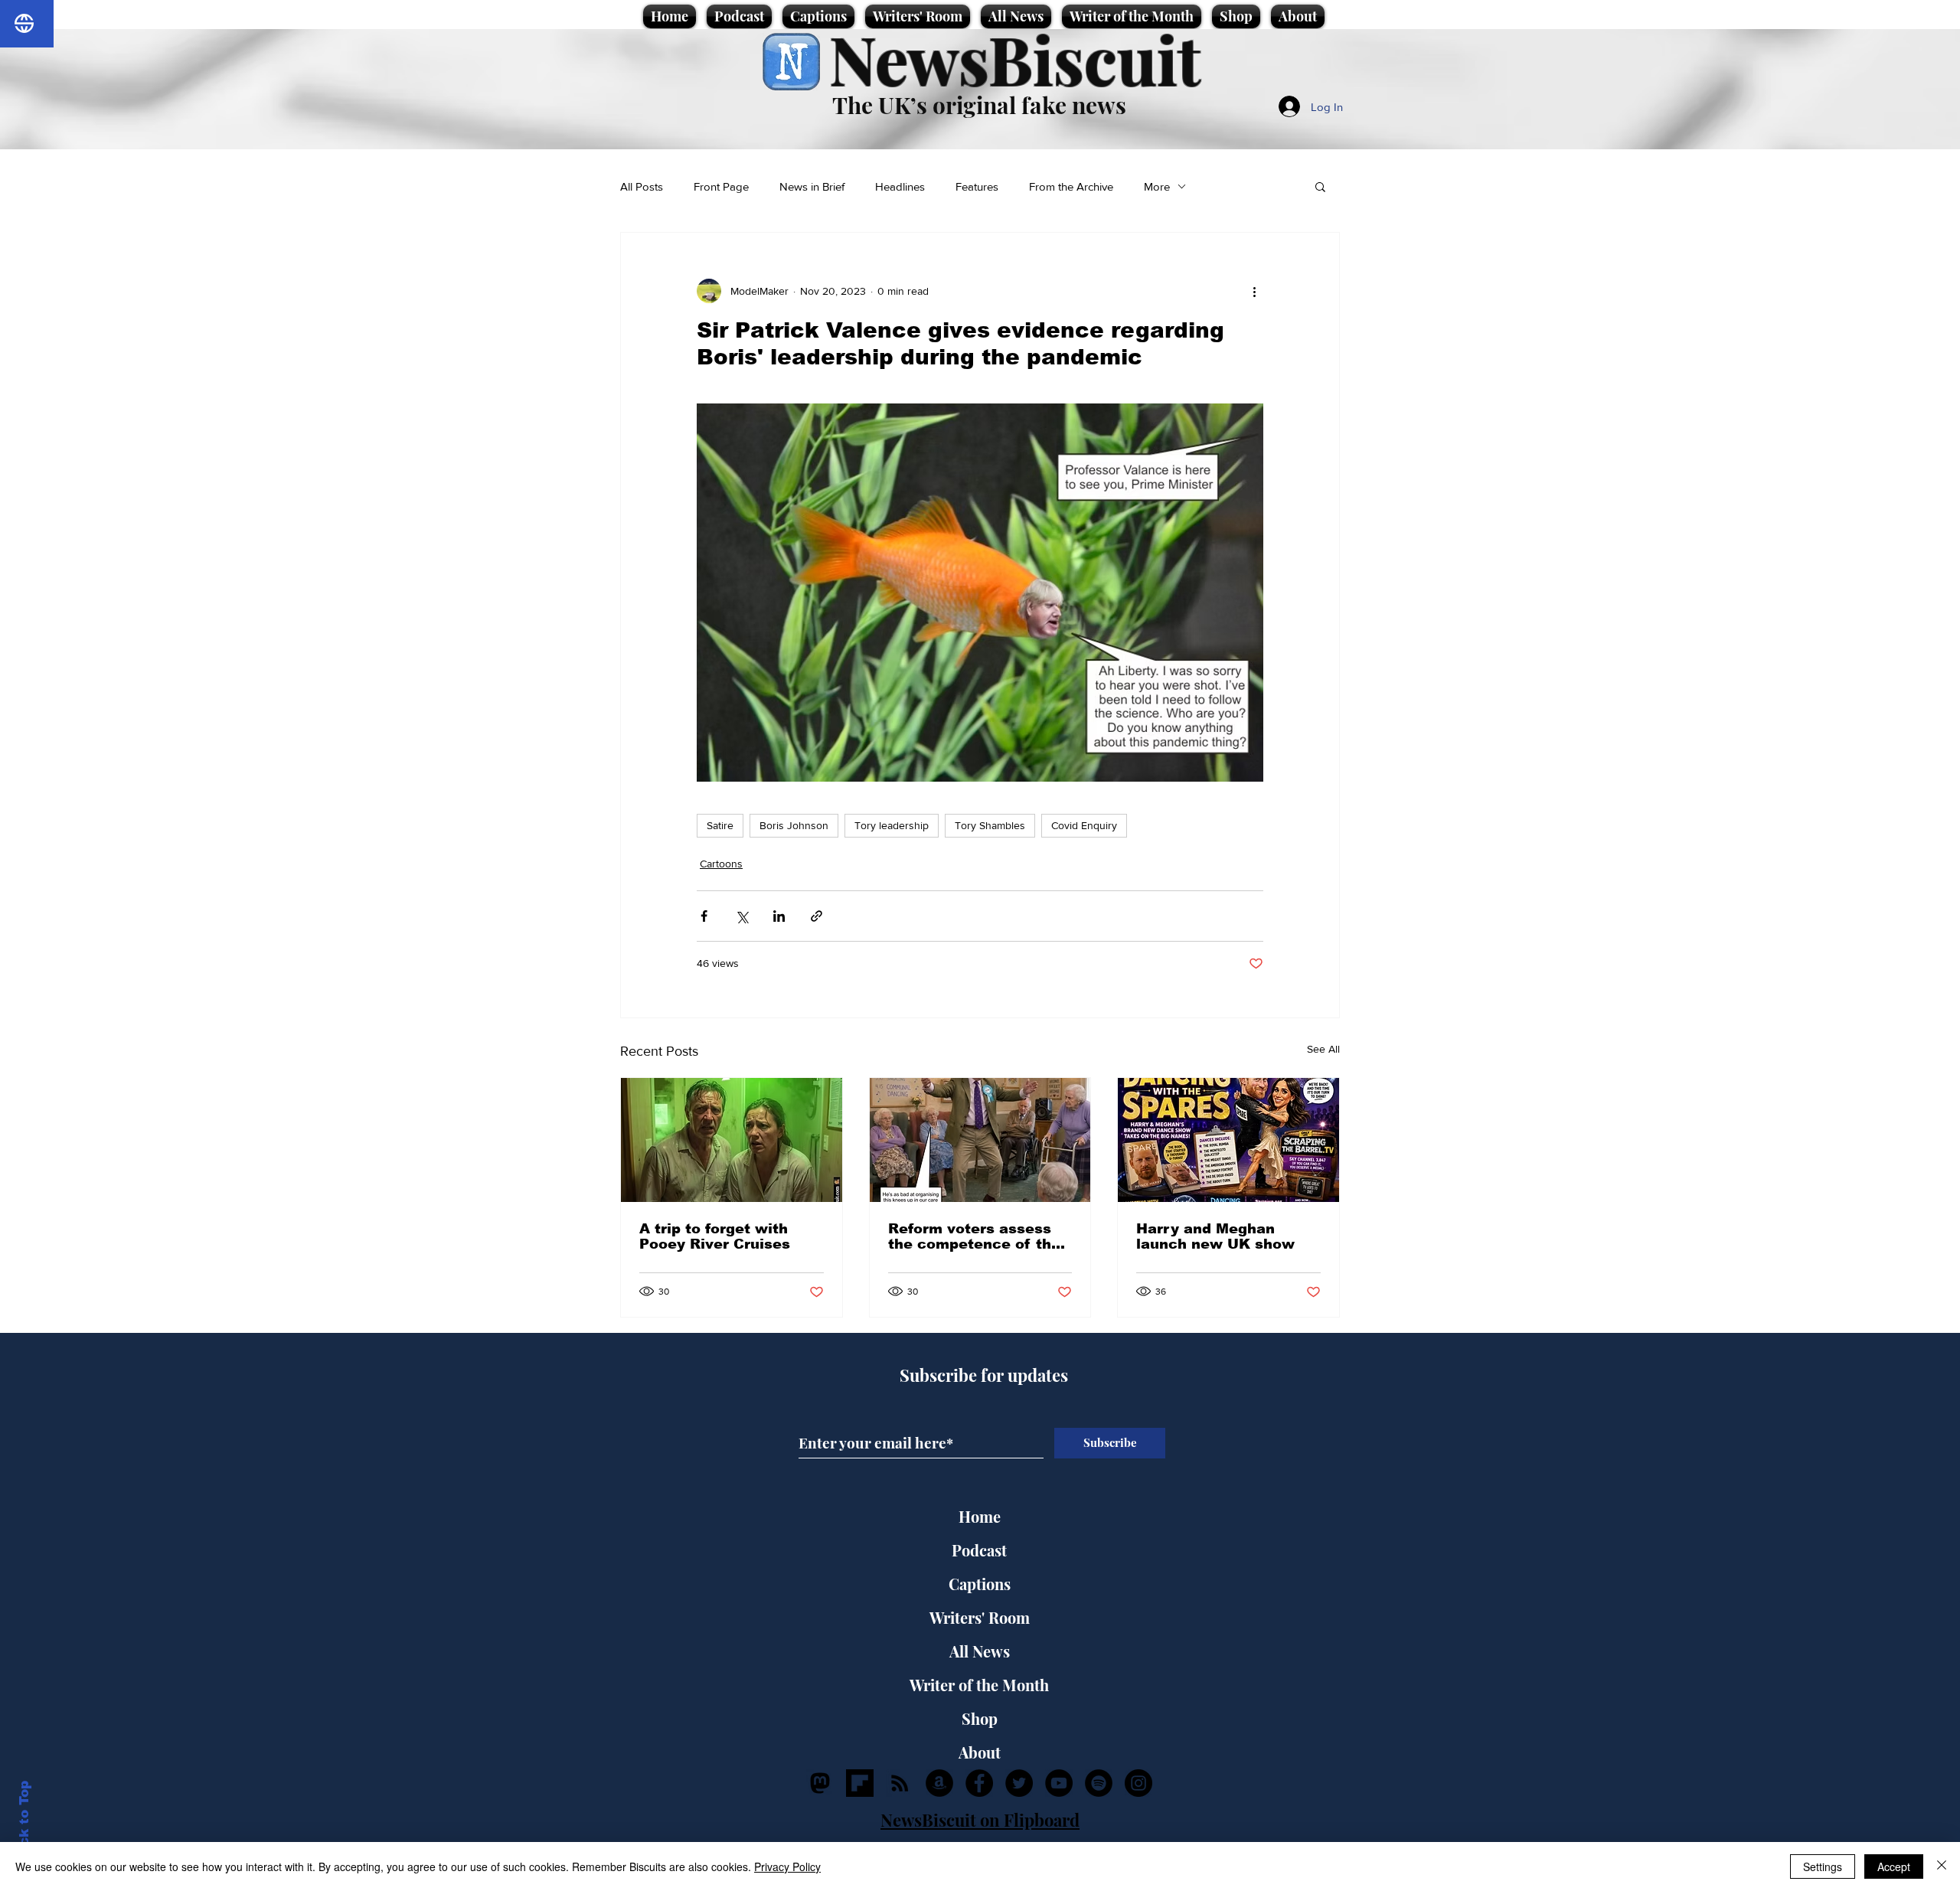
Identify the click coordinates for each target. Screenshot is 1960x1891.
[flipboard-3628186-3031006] (860, 1783)
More (1157, 186)
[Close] (1942, 1867)
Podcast (979, 1550)
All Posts (642, 186)
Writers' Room (980, 1617)
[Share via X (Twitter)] (742, 916)
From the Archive (1071, 186)
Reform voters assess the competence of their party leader (980, 1236)
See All (1323, 1049)
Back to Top (24, 1822)
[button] (1320, 186)
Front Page (721, 186)
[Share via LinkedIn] (779, 916)
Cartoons (721, 864)
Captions (980, 1584)
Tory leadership (892, 825)
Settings (1823, 1867)
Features (977, 186)
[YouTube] (1059, 1783)
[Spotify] (1099, 1783)
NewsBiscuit (1015, 59)
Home (980, 1516)
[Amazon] (939, 1783)
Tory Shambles (990, 825)
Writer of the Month (979, 1685)
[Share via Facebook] (704, 916)
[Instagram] (1138, 1783)
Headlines (900, 186)
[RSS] (900, 1783)
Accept (1894, 1867)
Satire (720, 825)
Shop (980, 1718)
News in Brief (812, 186)
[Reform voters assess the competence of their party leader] (980, 1140)
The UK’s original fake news (979, 105)
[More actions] (1254, 291)
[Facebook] (979, 1783)
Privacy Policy (787, 1867)
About (980, 1752)
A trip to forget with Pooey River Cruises (715, 1236)
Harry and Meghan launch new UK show (1215, 1236)
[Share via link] (817, 916)
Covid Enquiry (1084, 825)
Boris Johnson (794, 825)
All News (980, 1651)
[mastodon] (820, 1783)
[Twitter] (1019, 1783)
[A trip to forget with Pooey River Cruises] (732, 1140)
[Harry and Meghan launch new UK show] (1228, 1140)
